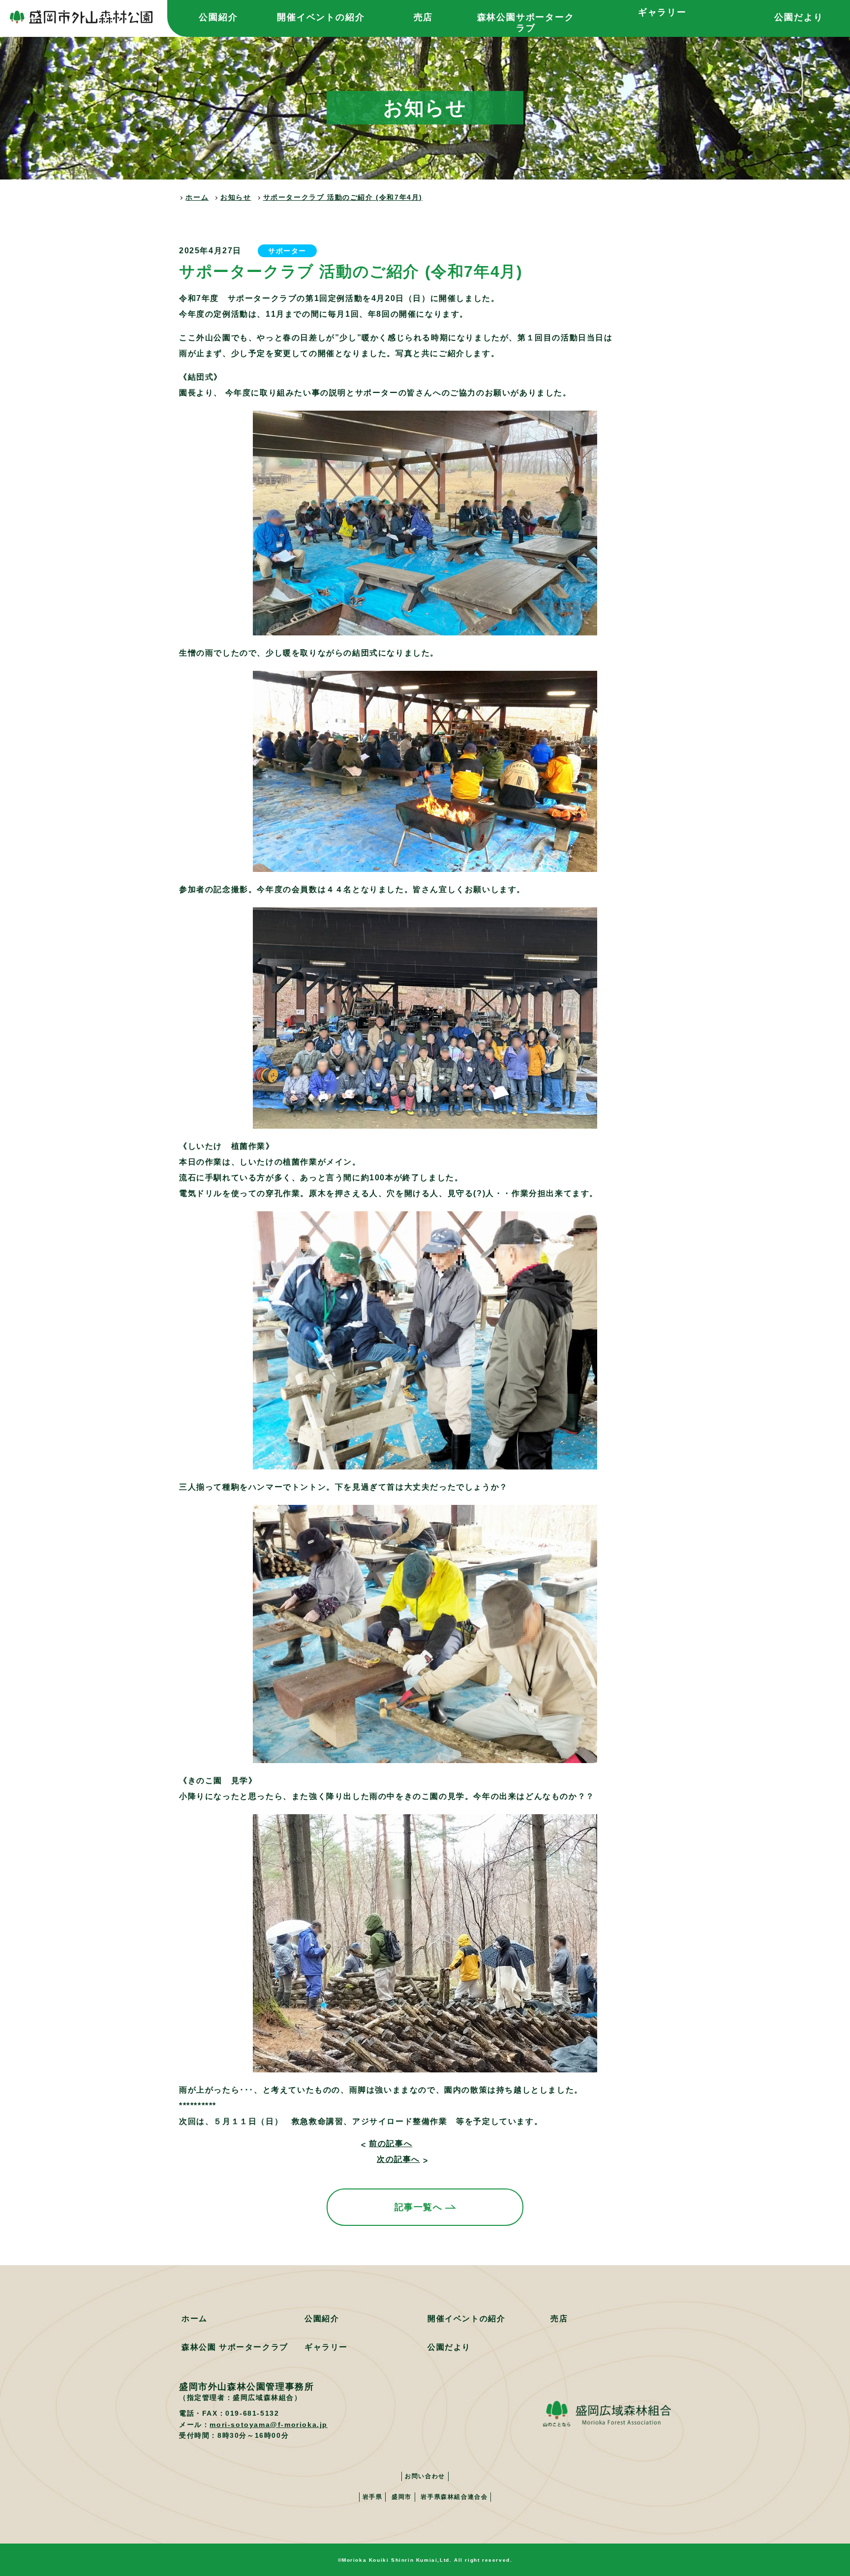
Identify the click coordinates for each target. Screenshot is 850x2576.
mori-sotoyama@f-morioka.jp (269, 2425)
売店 (424, 17)
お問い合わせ (425, 2476)
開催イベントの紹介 (321, 17)
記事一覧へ (419, 2207)
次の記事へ (398, 2159)
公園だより (799, 17)
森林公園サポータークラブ (526, 23)
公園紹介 (218, 17)
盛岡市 (402, 2497)
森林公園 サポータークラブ (235, 2347)
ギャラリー (662, 12)
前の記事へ (391, 2143)
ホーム (195, 2319)
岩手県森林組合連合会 (454, 2497)
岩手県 (373, 2497)
